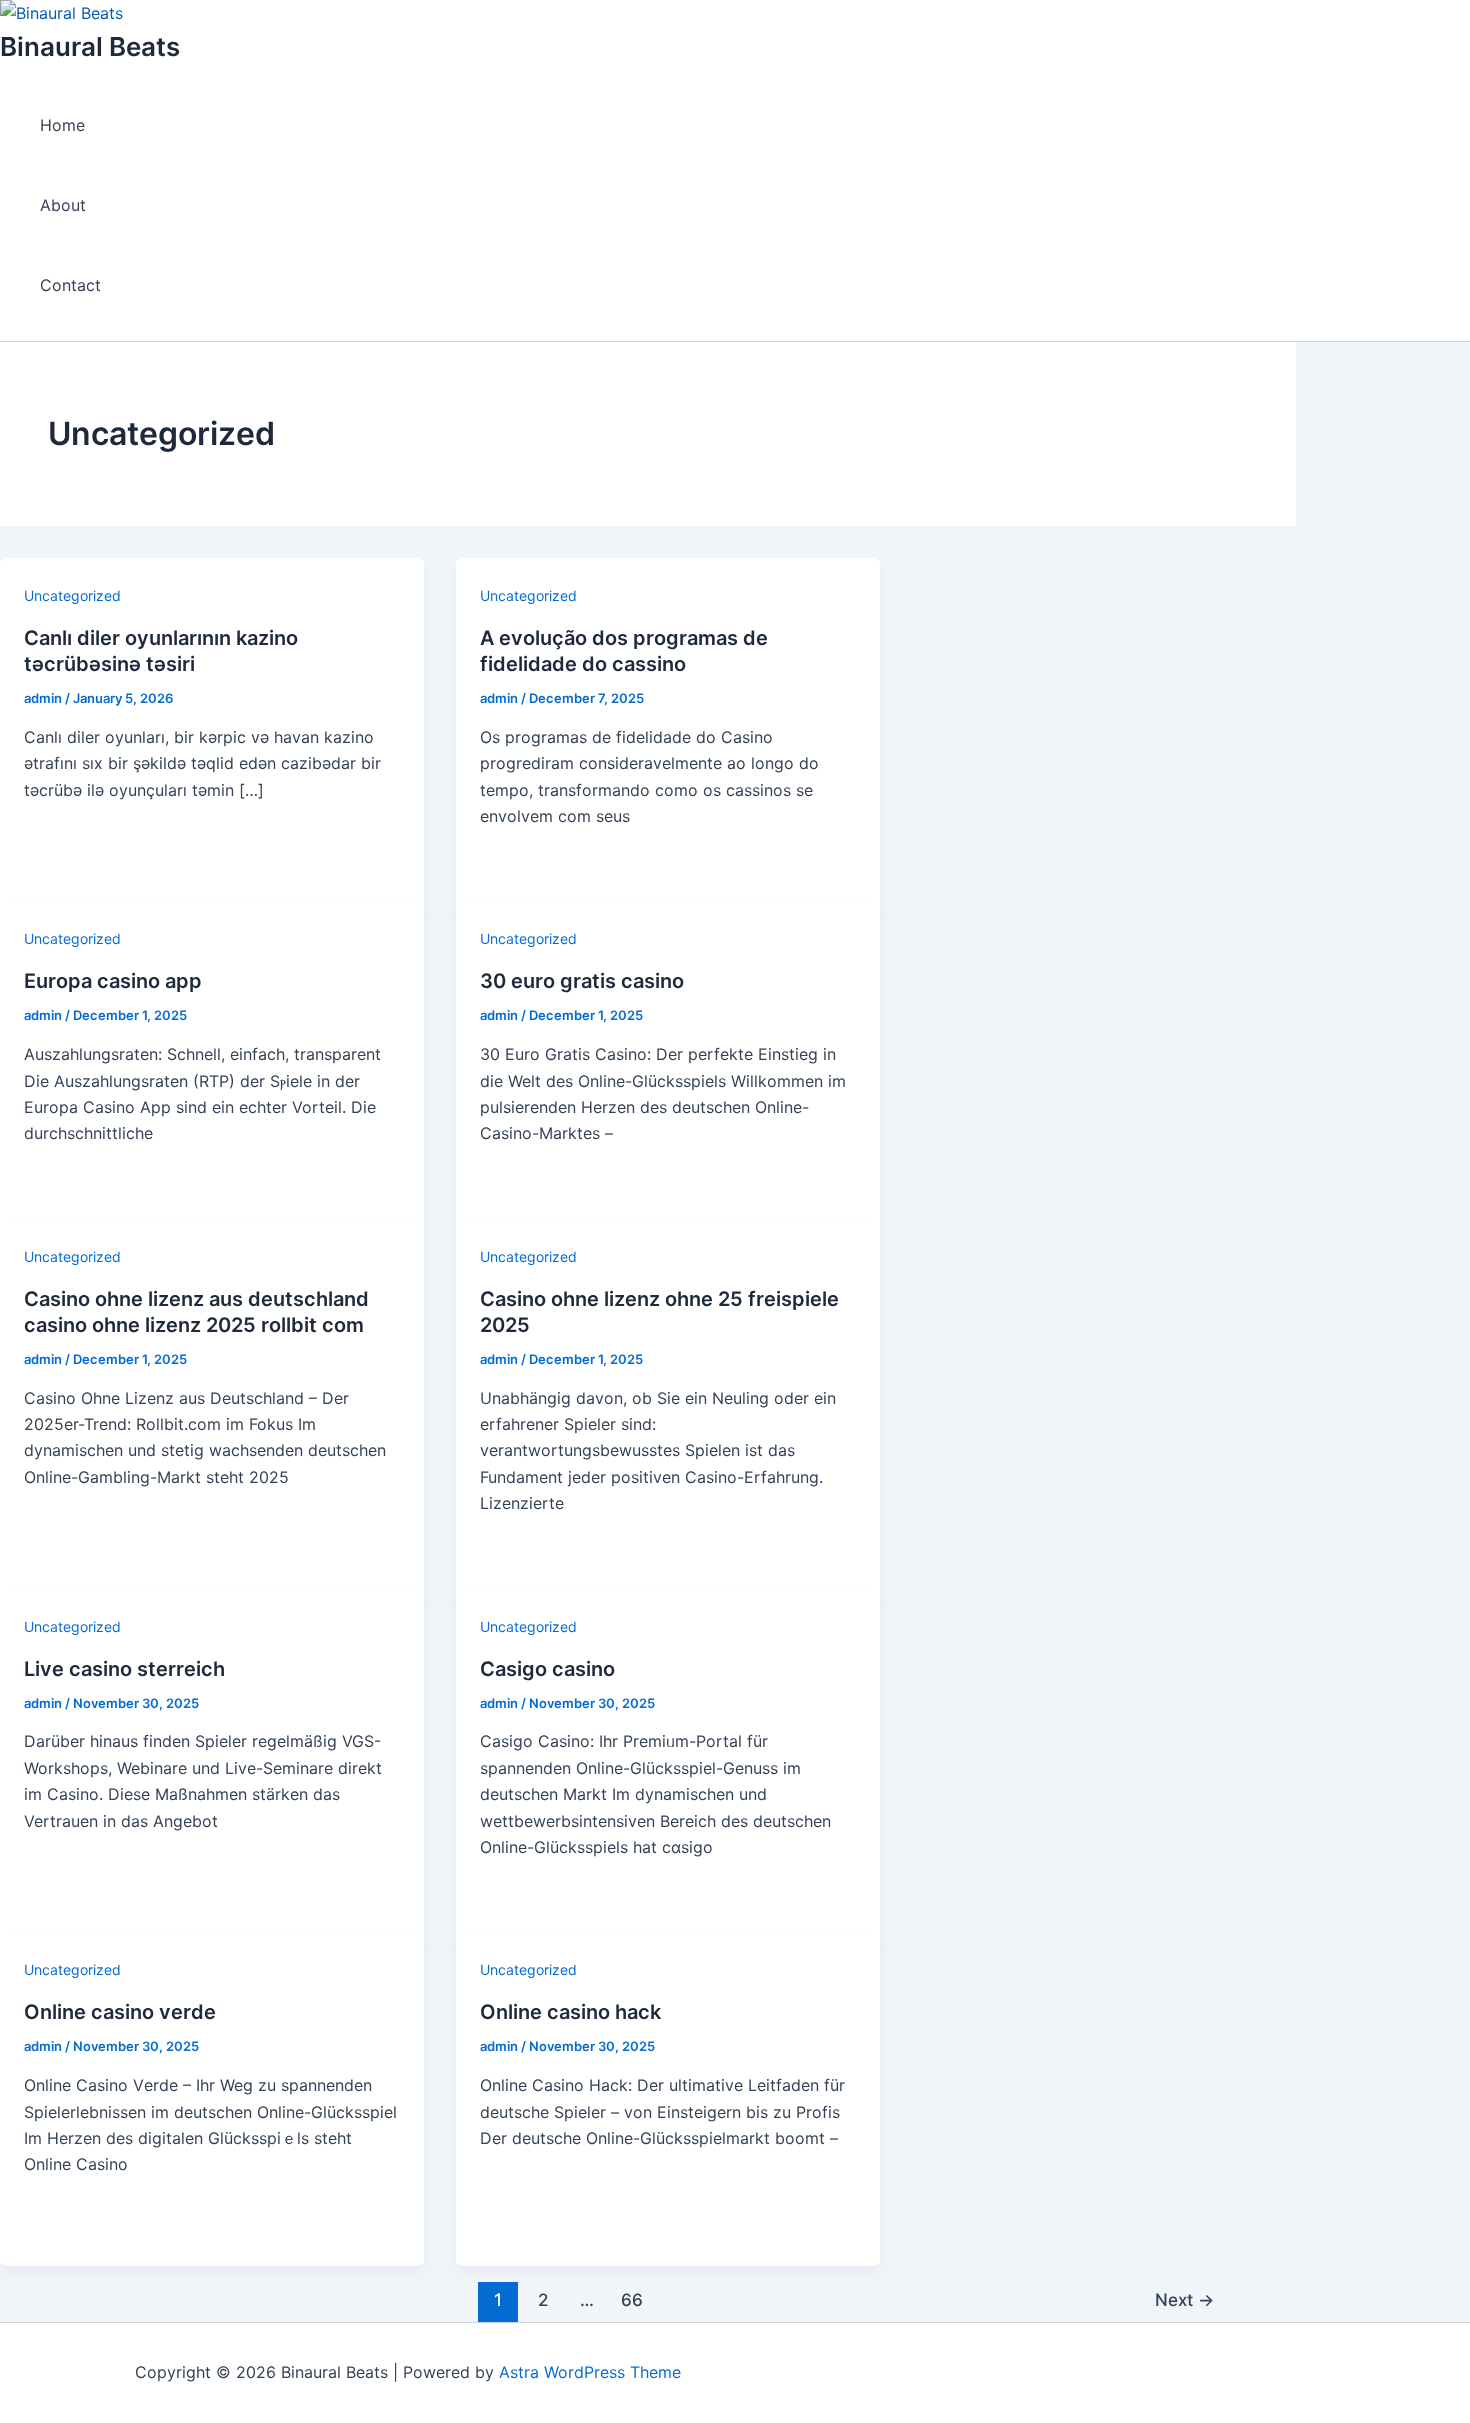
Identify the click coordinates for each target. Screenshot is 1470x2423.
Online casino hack (570, 2012)
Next (1184, 2299)
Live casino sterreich (124, 1669)
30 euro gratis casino (582, 981)
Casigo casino (547, 1669)
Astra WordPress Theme (590, 2372)
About (63, 205)
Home (62, 125)
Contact (70, 285)
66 (632, 2299)
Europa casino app (113, 981)
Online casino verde (120, 2012)
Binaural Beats (90, 46)
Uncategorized (72, 595)
